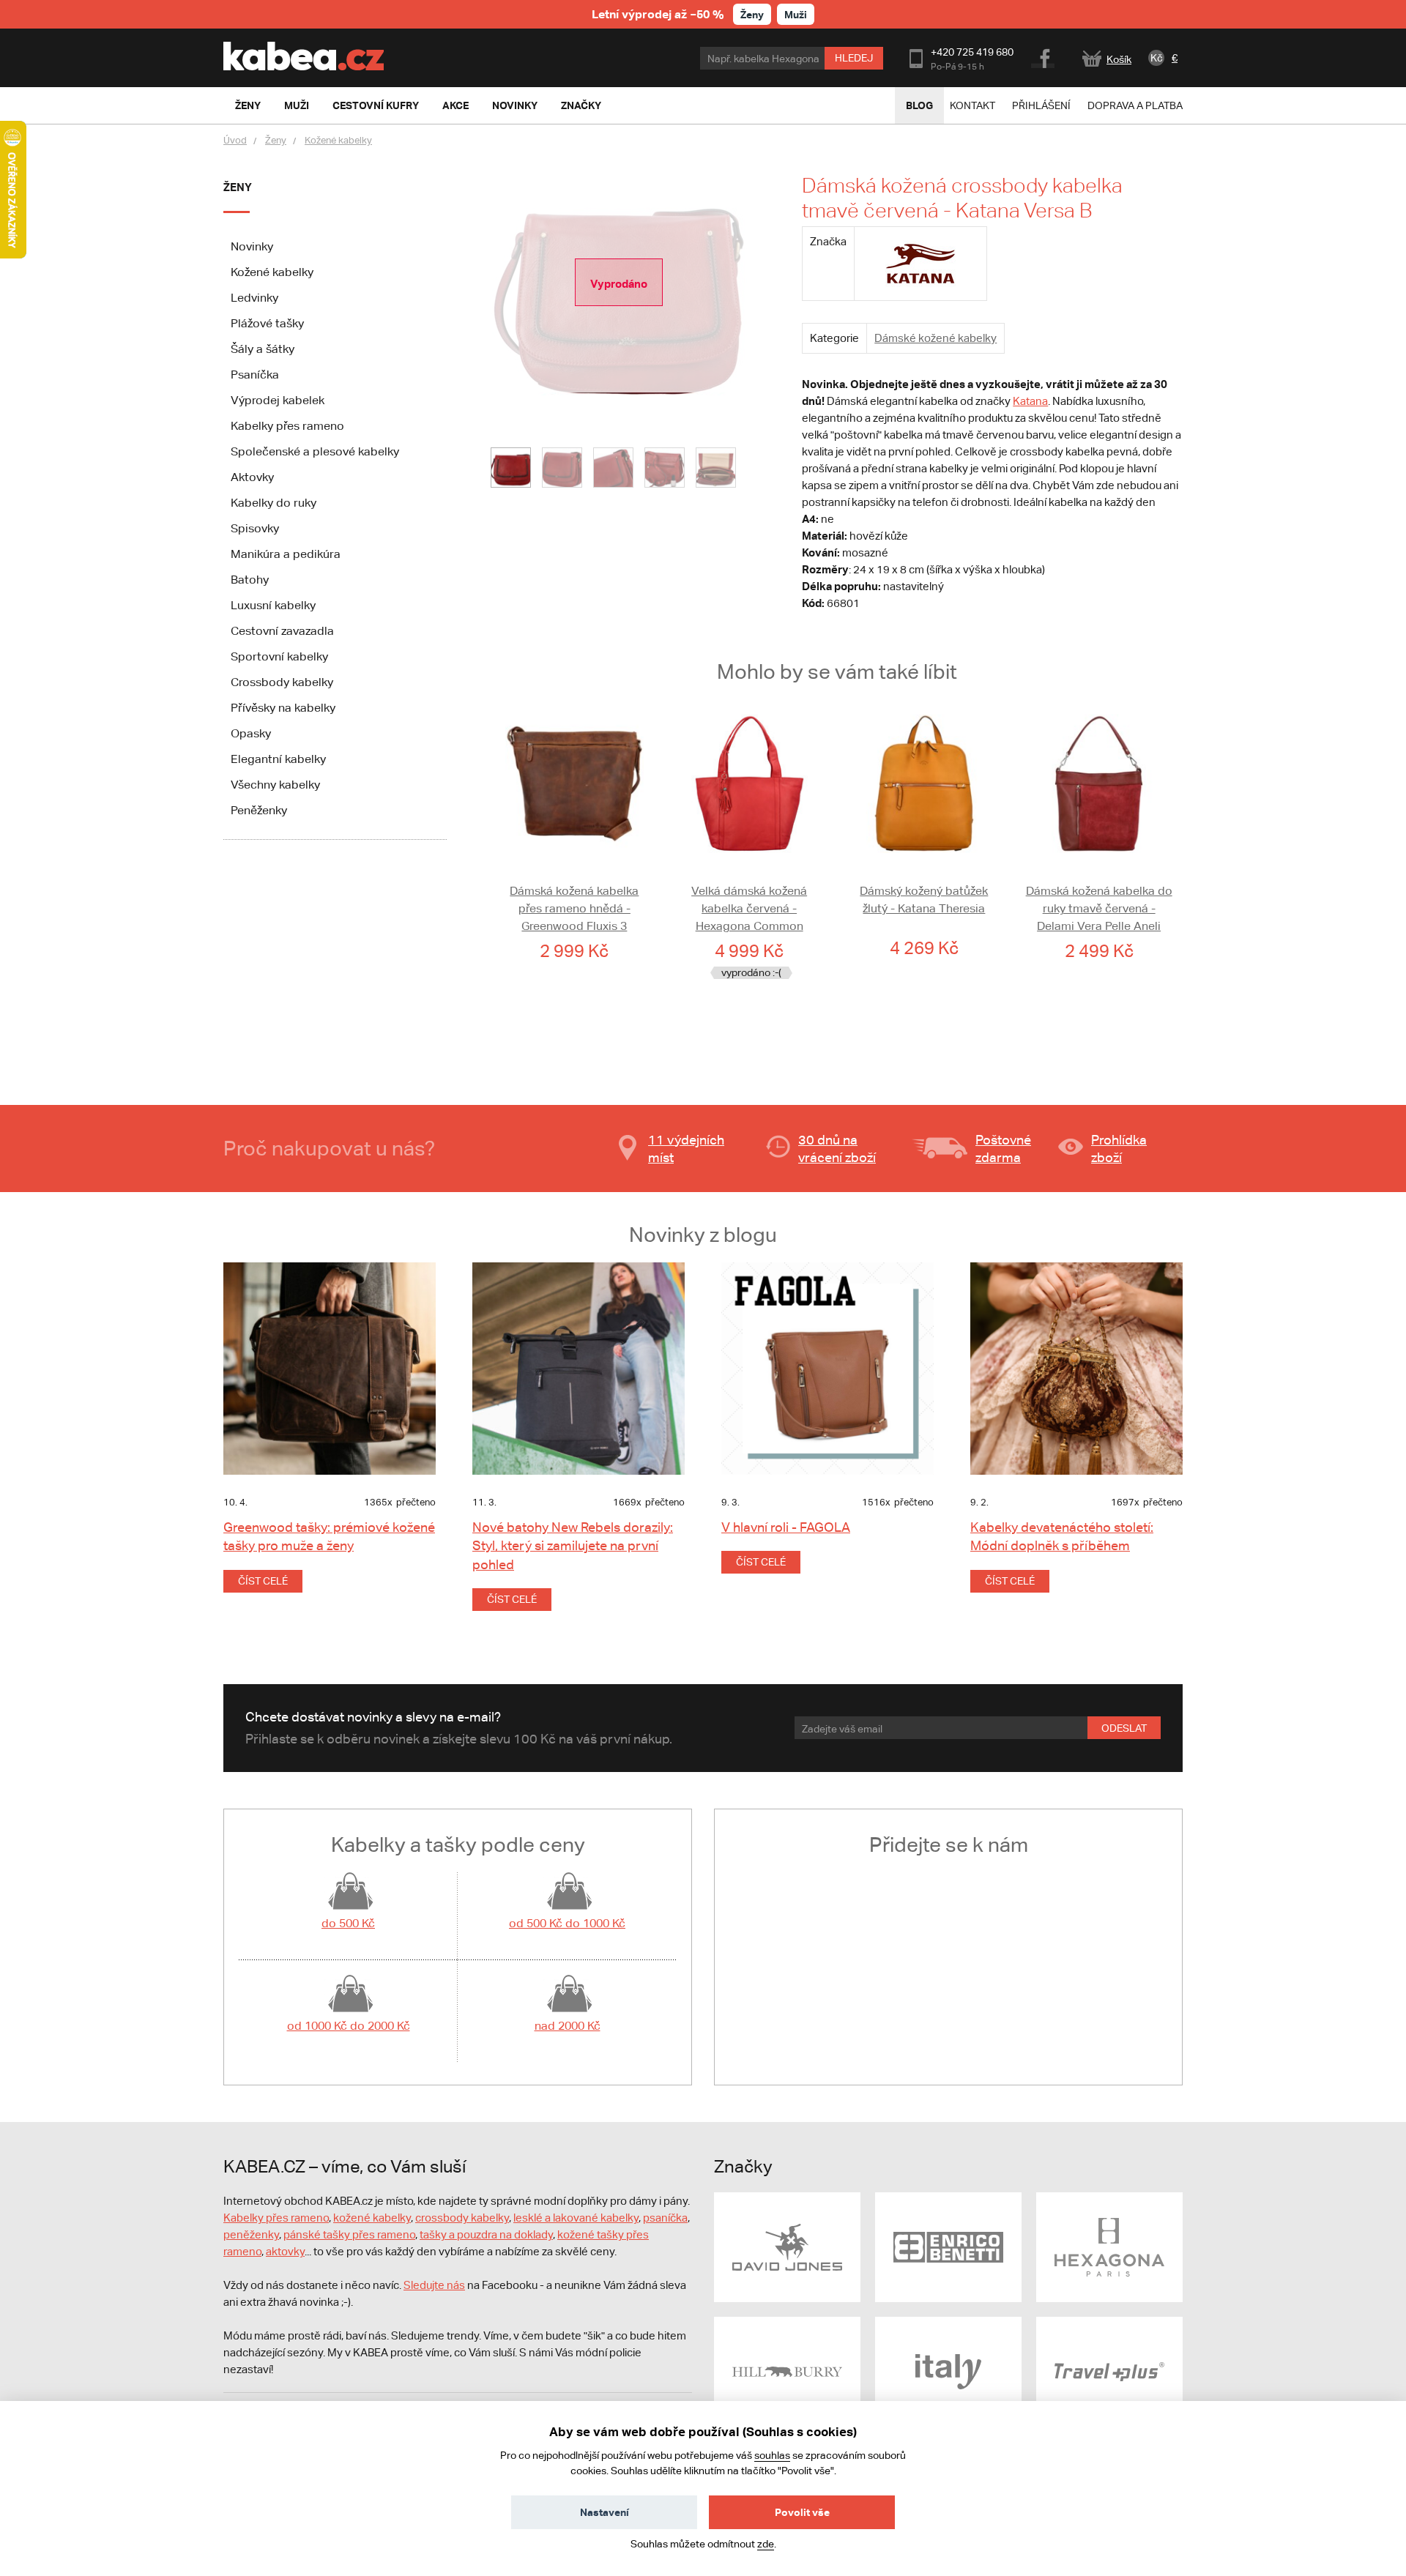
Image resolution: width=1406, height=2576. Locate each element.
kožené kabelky (372, 2218)
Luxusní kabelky (273, 605)
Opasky (251, 733)
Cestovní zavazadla (282, 631)
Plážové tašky (267, 323)
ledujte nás (438, 2285)
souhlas (772, 2455)
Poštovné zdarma (1003, 1149)
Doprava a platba (1135, 105)
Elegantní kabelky (278, 759)
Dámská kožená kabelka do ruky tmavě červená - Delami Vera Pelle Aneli (1099, 908)
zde (766, 2544)
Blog (919, 105)
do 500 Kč (348, 1923)
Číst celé (263, 1581)
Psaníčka (255, 375)
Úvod (235, 140)
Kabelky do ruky (274, 503)
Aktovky (252, 477)
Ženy (752, 14)
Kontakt (972, 105)
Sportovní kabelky (279, 656)
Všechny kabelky (275, 785)
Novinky (252, 246)
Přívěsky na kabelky (283, 708)
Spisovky (255, 528)
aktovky (285, 2251)
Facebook (1044, 56)
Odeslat (1124, 1728)
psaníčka (665, 2218)
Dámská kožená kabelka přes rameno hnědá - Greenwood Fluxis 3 (574, 908)
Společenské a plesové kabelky (315, 451)
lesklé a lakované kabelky (576, 2218)
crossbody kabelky (462, 2218)
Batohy (250, 580)
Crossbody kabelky (282, 682)
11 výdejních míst (686, 1149)
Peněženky (259, 810)
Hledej (854, 58)
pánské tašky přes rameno (349, 2234)
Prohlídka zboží (1119, 1149)
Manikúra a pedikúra (286, 554)
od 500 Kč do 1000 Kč (567, 1923)
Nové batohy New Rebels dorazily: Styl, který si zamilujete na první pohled (573, 1545)
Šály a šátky (263, 349)
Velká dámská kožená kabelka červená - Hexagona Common (749, 908)
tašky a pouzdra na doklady (486, 2234)
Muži (796, 14)
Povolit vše (802, 2512)
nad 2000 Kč (568, 2026)
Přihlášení (1041, 105)
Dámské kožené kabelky (936, 338)
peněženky (251, 2234)
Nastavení (605, 2512)
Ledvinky (254, 298)
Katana (1030, 401)
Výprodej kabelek (278, 400)
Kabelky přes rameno (287, 426)
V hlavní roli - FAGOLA (786, 1527)
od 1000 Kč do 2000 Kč (349, 2026)
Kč (1157, 58)
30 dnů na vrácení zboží (837, 1149)
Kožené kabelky (338, 140)
